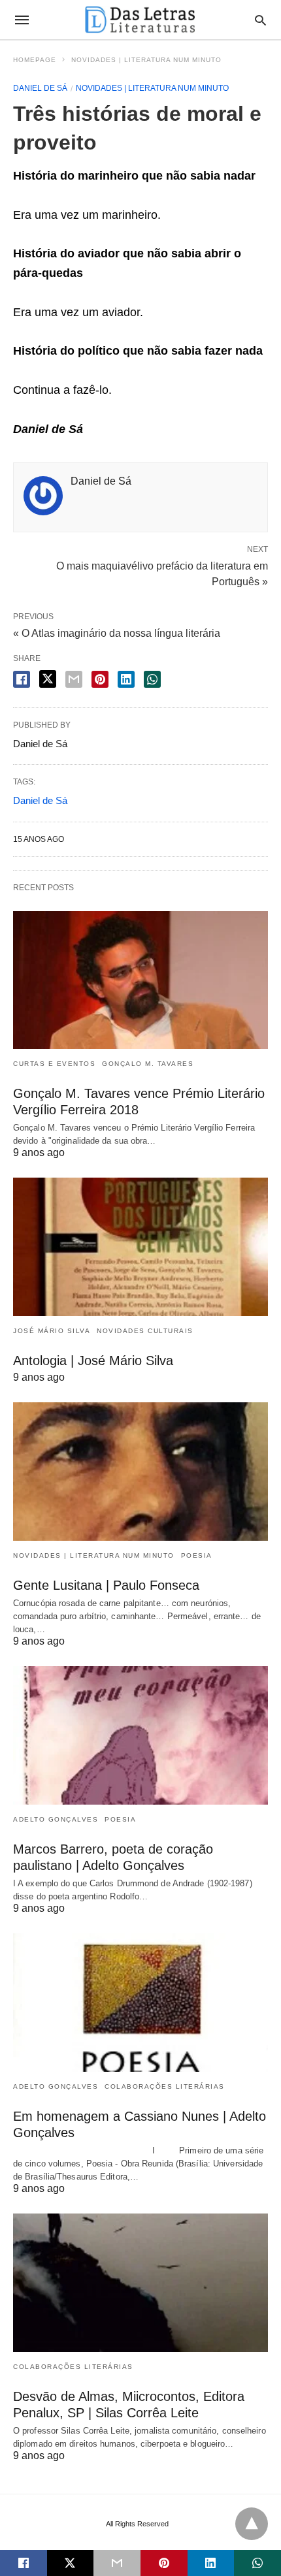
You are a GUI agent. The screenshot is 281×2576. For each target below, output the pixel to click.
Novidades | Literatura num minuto (146, 60)
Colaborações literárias (165, 2086)
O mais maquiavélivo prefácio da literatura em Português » (162, 573)
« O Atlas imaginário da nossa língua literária (117, 633)
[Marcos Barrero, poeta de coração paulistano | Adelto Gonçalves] (140, 1735)
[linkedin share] (126, 679)
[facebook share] (22, 679)
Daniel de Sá (40, 88)
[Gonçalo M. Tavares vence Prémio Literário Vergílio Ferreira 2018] (140, 980)
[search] (260, 20)
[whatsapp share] (152, 679)
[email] (117, 2563)
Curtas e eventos (54, 1064)
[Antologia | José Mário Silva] (140, 1247)
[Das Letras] (140, 20)
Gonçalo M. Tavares (148, 1064)
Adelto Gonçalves (56, 1819)
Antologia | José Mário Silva (93, 1360)
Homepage (35, 60)
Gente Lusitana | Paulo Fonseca (106, 1585)
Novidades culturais (145, 1331)
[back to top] (252, 2524)
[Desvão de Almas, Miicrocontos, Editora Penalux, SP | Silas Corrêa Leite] (140, 2283)
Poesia (197, 1555)
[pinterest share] (100, 679)
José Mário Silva (52, 1331)
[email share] (74, 679)
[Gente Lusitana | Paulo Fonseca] (140, 1472)
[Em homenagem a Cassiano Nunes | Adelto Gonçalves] (140, 2003)
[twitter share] (48, 679)
